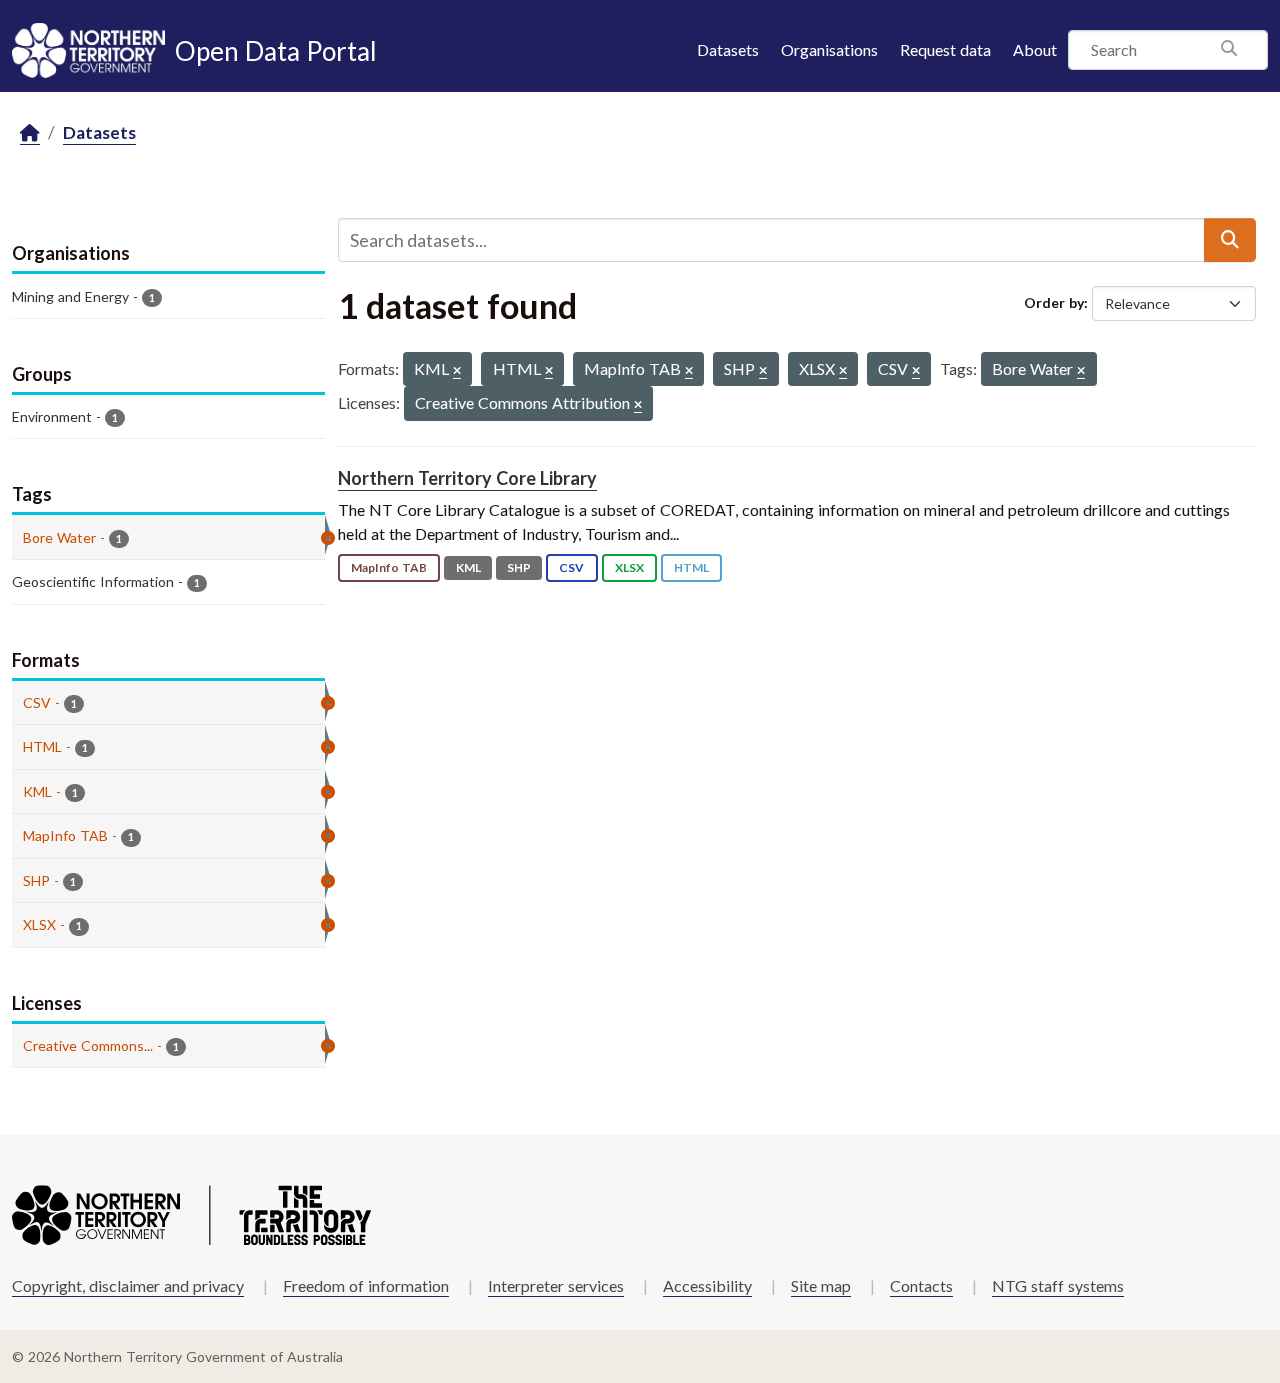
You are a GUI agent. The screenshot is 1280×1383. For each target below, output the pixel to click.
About (1035, 49)
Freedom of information (366, 1285)
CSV (571, 567)
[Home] (30, 133)
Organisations (829, 49)
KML (468, 567)
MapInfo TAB (389, 567)
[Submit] (1230, 240)
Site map (821, 1285)
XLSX (629, 567)
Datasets (728, 49)
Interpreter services (556, 1285)
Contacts (921, 1285)
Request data (945, 49)
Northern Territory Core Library (467, 478)
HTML (691, 567)
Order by (1054, 302)
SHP (519, 567)
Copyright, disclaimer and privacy (128, 1285)
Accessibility (707, 1285)
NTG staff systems (1058, 1285)
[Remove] (457, 371)
